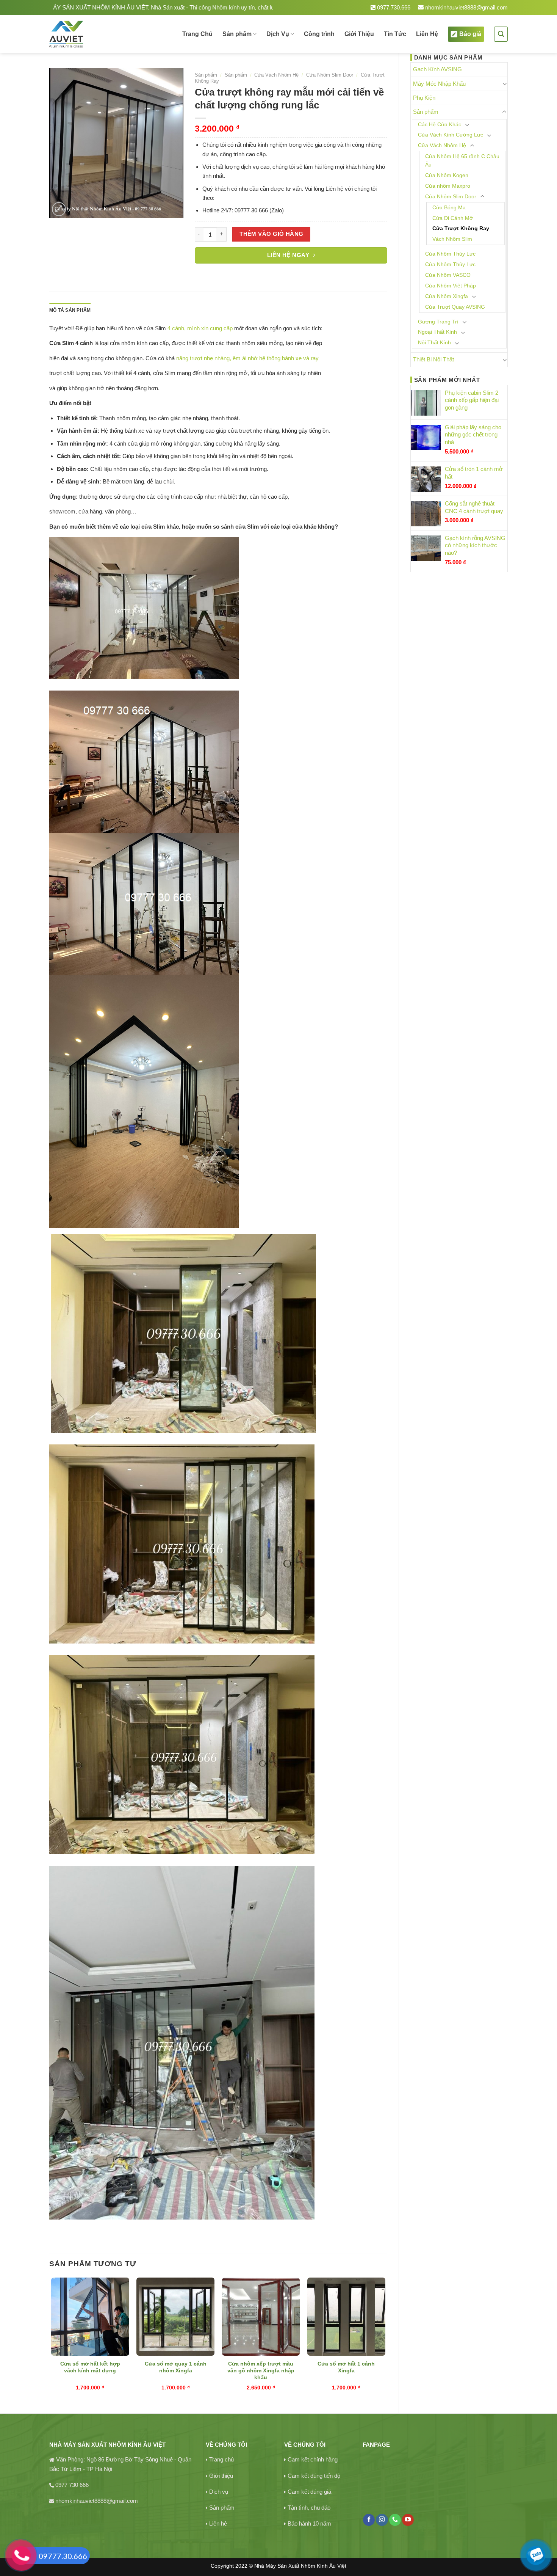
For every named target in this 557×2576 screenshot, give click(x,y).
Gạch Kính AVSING (437, 69)
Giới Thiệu (359, 34)
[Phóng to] (59, 209)
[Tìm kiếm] (501, 34)
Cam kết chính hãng (313, 2459)
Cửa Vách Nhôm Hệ (442, 145)
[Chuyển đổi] (505, 84)
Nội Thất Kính (434, 343)
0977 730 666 (72, 2485)
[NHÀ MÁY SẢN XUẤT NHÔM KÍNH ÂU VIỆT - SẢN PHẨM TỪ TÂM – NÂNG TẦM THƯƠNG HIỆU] (92, 34)
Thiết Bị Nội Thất (433, 359)
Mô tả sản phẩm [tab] (70, 310)
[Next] (385, 2339)
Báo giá (470, 34)
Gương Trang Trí (438, 322)
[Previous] (52, 2339)
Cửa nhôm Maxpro (448, 186)
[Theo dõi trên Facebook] (369, 2520)
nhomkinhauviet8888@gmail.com (466, 7)
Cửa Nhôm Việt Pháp (451, 286)
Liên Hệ (427, 34)
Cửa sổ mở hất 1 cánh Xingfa (346, 2367)
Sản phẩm (237, 34)
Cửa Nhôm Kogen (447, 175)
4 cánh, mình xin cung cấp (200, 328)
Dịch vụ (219, 2492)
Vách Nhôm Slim (452, 239)
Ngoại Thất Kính (437, 332)
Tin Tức (395, 34)
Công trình (319, 34)
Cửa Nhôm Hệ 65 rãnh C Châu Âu (462, 161)
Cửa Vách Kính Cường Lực (451, 135)
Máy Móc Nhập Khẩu (439, 84)
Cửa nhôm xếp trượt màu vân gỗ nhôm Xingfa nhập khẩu (261, 2371)
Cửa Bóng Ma (449, 208)
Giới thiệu (221, 2476)
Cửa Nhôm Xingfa (447, 296)
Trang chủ (221, 2459)
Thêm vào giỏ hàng (271, 234)
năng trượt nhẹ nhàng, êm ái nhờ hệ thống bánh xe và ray (247, 358)
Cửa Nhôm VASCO (448, 275)
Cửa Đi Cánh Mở (453, 218)
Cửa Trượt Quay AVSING (455, 307)
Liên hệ (218, 2523)
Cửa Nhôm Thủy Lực (450, 254)
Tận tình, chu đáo (309, 2508)
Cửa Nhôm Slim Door (451, 197)
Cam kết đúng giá (309, 2492)
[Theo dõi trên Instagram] (382, 2520)
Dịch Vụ (278, 34)
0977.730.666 (393, 7)
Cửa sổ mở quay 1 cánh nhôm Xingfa (176, 2367)
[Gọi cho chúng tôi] (395, 2520)
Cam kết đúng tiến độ (314, 2476)
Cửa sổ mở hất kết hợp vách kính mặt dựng (90, 2367)
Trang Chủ (197, 34)
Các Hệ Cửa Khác (440, 125)
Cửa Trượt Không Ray (461, 228)
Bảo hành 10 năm (309, 2523)
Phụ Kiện (424, 98)
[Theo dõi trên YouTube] (408, 2520)
